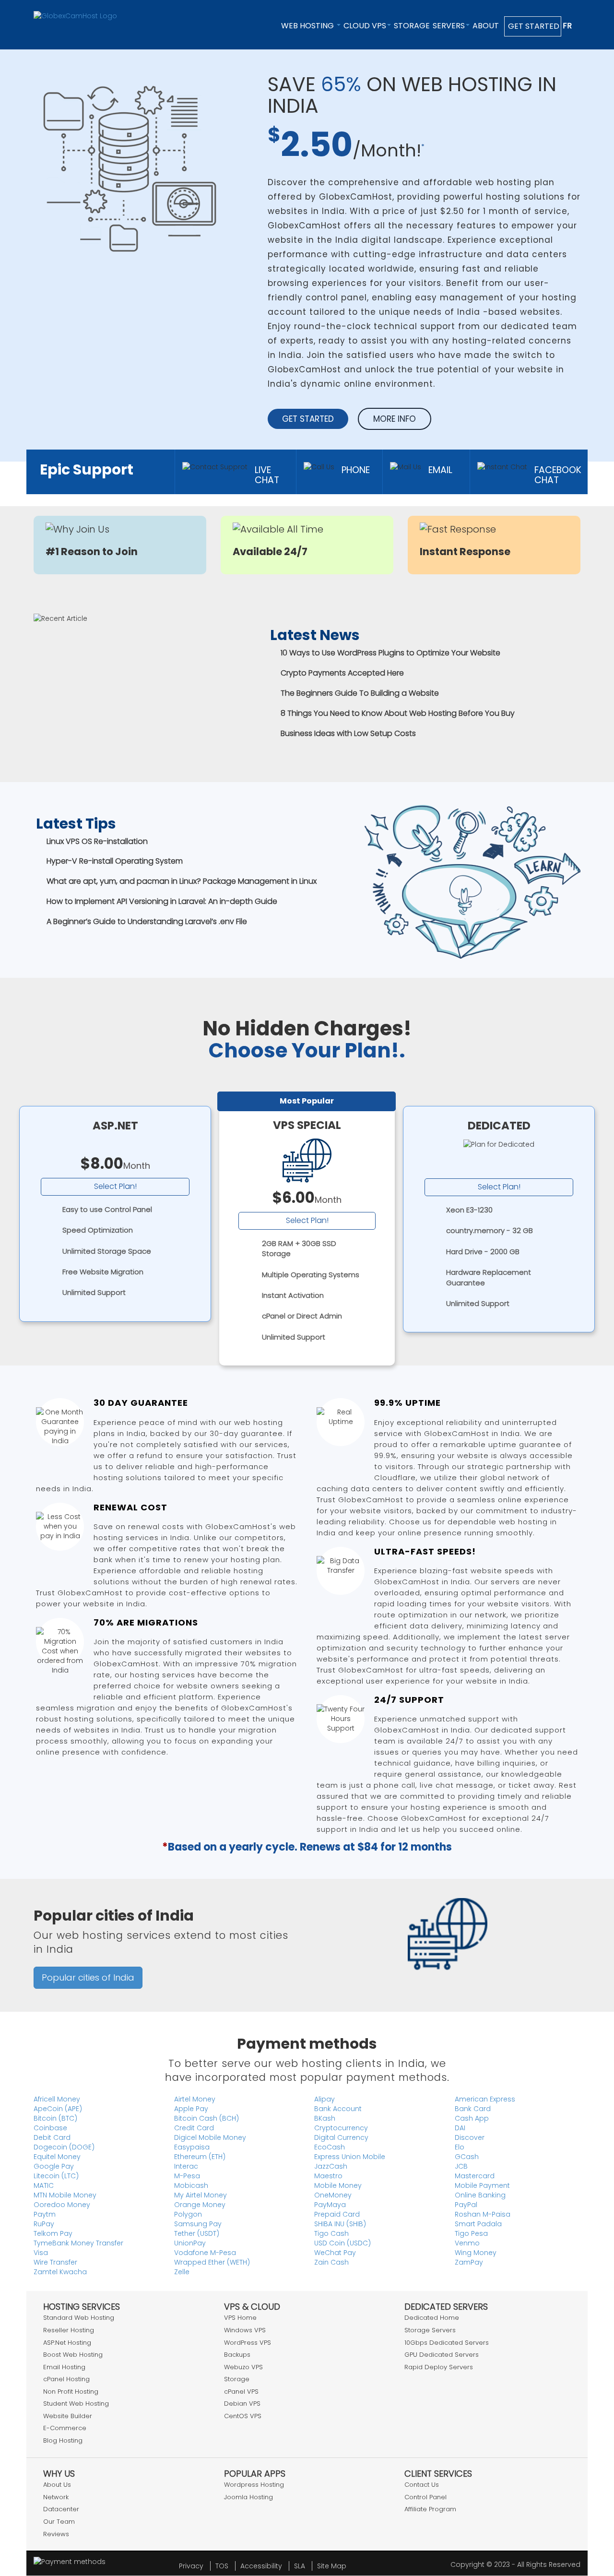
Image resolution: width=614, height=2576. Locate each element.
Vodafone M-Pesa (205, 2253)
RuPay (44, 2224)
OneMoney (333, 2195)
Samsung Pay (198, 2224)
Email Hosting (64, 2367)
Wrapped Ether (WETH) (212, 2262)
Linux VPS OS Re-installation (97, 841)
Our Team (59, 2522)
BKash (325, 2118)
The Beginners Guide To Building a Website (360, 693)
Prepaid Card (337, 2214)
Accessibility (261, 2566)
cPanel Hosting (66, 2379)
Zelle (182, 2272)
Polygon (188, 2214)
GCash (467, 2157)
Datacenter (61, 2509)
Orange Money (200, 2205)
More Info (395, 419)
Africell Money (57, 2099)
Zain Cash (331, 2262)
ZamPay (469, 2262)
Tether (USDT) (197, 2233)
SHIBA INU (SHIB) (340, 2224)
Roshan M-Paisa (483, 2214)
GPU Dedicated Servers (442, 2355)
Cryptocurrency (341, 2128)
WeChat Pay (335, 2253)
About (486, 26)
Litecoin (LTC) (56, 2176)
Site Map (332, 2566)
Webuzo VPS (243, 2367)
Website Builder (68, 2416)
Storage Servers (430, 2330)
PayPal (466, 2205)
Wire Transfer (55, 2262)
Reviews (56, 2534)
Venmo (467, 2243)
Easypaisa (192, 2147)
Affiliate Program (430, 2509)
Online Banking (480, 2195)
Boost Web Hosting (73, 2355)
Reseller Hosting (69, 2330)
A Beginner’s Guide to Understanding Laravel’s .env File (147, 921)
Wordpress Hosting (254, 2485)
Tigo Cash (331, 2233)
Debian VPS (242, 2404)
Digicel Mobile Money (210, 2137)
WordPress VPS (248, 2343)
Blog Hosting (63, 2440)
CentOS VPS (243, 2416)
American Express (485, 2099)
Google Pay (54, 2166)
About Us (57, 2485)
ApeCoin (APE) (58, 2109)
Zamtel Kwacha (60, 2272)
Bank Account (338, 2109)
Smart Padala (478, 2224)
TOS (222, 2566)
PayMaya (330, 2205)
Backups (237, 2355)
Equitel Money (57, 2157)
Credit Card (194, 2128)
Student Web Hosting (76, 2404)
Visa (41, 2253)
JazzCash (331, 2166)
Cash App (472, 2118)
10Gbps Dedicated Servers (447, 2343)
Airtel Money (195, 2099)
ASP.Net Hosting (67, 2343)
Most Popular (307, 1101)
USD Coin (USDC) (342, 2243)
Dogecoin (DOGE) (64, 2147)
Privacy (191, 2566)
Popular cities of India (88, 1977)
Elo (460, 2147)
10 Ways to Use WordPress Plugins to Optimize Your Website (390, 653)
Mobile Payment (482, 2185)
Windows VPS (245, 2330)
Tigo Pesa (471, 2233)
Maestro (328, 2176)
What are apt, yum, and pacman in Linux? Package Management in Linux (182, 881)
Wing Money (476, 2253)
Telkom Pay (53, 2233)
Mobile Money (338, 2185)
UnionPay (190, 2243)
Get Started (533, 26)
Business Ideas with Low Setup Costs (348, 733)
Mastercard (475, 2176)
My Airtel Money (201, 2195)
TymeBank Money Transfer (78, 2243)
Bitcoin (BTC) (55, 2118)
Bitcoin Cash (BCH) (207, 2118)
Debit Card (52, 2137)
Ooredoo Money (62, 2205)
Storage (412, 26)
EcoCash (330, 2147)
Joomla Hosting (248, 2497)
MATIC (44, 2185)
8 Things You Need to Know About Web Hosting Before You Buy (398, 713)
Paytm (45, 2214)
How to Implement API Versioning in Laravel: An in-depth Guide (162, 901)
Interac (186, 2166)
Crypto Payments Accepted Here (342, 673)
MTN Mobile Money (65, 2195)
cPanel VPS (241, 2392)
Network (56, 2497)
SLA (300, 2566)
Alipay (325, 2099)
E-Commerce (65, 2428)
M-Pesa (187, 2176)
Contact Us (422, 2485)
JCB (461, 2166)
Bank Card (473, 2109)
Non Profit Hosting (71, 2392)
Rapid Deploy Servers (439, 2367)
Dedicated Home (432, 2318)
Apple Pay (191, 2109)
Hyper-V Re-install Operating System (115, 861)
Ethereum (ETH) (200, 2157)
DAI (460, 2128)
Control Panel (425, 2497)
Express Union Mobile (350, 2157)
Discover (470, 2137)
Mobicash (191, 2185)
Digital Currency (341, 2137)
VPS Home (240, 2318)
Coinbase (50, 2128)
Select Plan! (115, 1186)
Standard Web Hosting (79, 2318)
